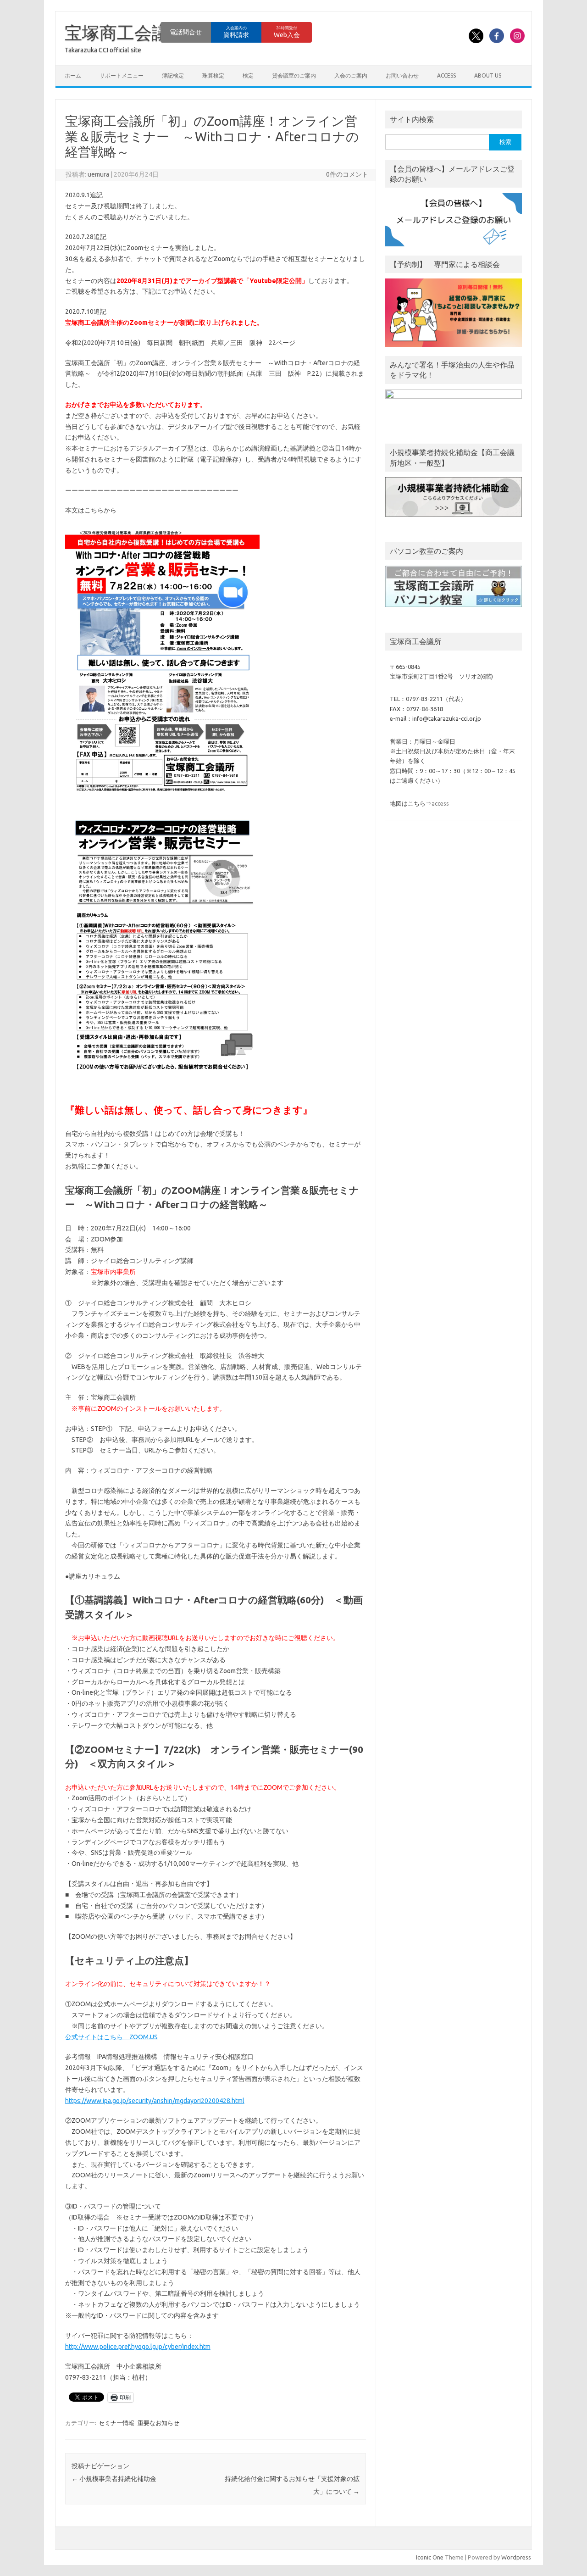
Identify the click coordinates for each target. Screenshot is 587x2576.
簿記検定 (173, 75)
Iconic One (430, 2557)
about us (488, 75)
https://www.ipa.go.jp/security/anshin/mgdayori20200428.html (155, 2101)
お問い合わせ (402, 75)
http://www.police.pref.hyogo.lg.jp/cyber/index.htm (138, 2347)
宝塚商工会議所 (126, 33)
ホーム (73, 75)
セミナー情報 (116, 2423)
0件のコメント (347, 174)
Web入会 (287, 32)
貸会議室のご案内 (294, 75)
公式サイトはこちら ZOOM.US (111, 2037)
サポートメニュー (122, 75)
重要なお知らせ (158, 2423)
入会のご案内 (351, 75)
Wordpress (516, 2557)
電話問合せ (186, 32)
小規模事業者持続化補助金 (114, 2479)
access (446, 75)
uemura (98, 174)
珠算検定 (213, 75)
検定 (248, 75)
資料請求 (236, 32)
